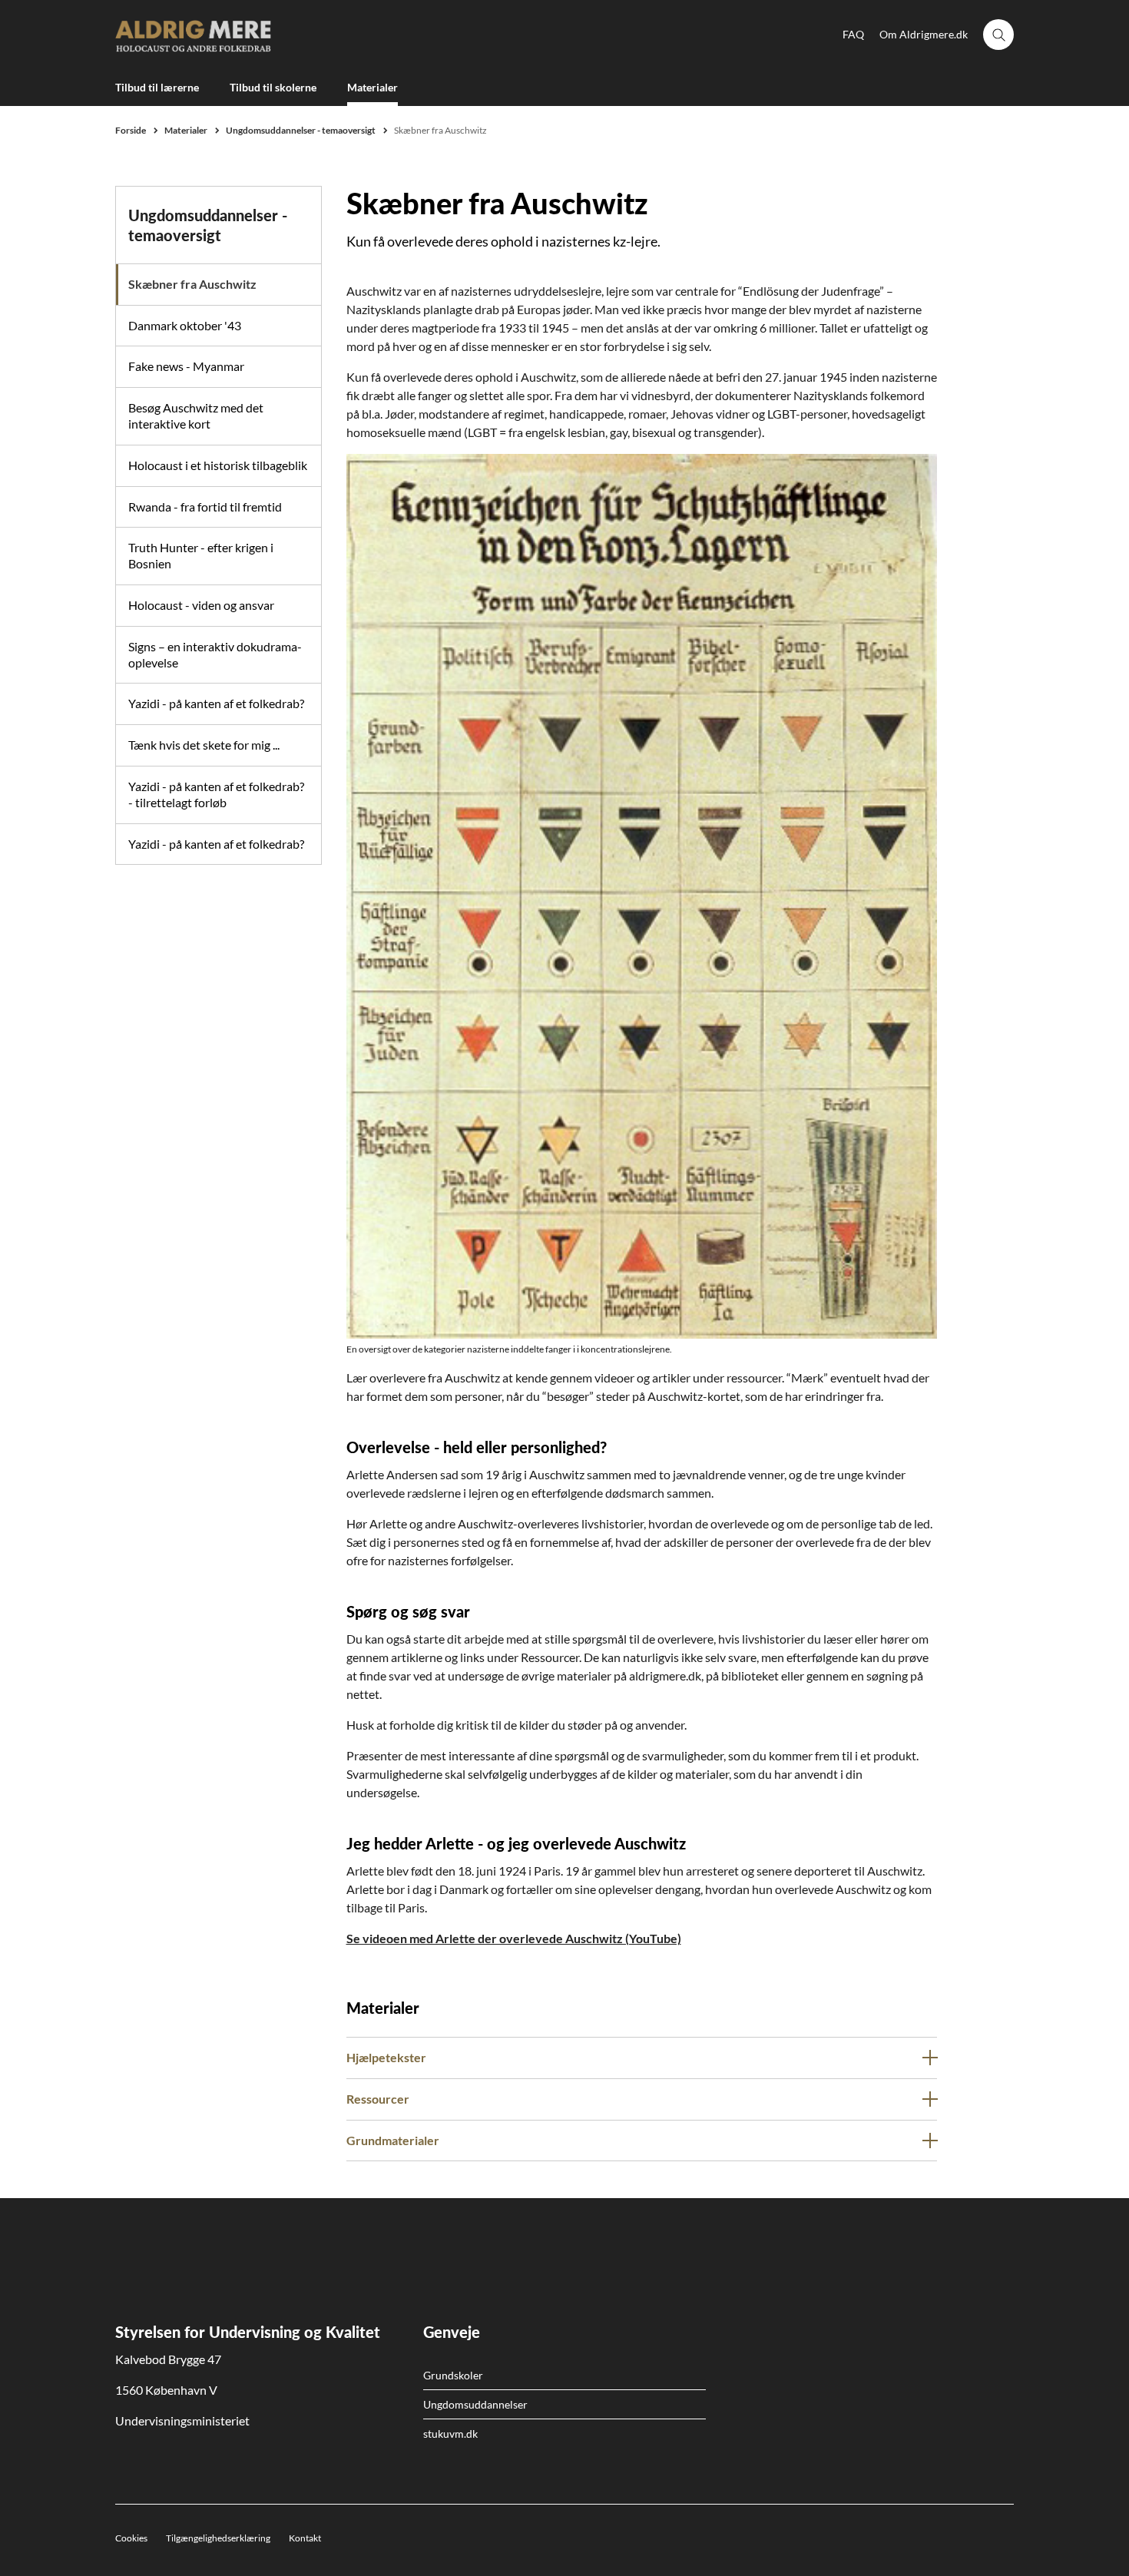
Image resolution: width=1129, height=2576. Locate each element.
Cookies (131, 2538)
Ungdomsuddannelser (475, 2404)
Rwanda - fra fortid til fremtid (205, 507)
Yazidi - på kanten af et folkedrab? (216, 703)
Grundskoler (453, 2375)
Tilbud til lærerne (157, 87)
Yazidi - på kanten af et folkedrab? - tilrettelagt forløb (216, 794)
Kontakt (305, 2538)
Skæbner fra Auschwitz (192, 284)
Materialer (372, 87)
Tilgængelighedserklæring (218, 2538)
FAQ (853, 34)
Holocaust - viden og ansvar (201, 605)
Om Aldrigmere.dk (924, 34)
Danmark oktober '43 (185, 325)
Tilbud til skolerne (273, 87)
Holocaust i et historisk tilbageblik (218, 465)
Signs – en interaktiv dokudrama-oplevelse (215, 654)
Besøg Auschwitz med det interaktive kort (196, 416)
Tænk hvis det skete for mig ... (204, 745)
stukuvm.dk (450, 2434)
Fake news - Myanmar (186, 366)
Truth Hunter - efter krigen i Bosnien (201, 555)
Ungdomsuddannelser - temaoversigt (208, 225)
